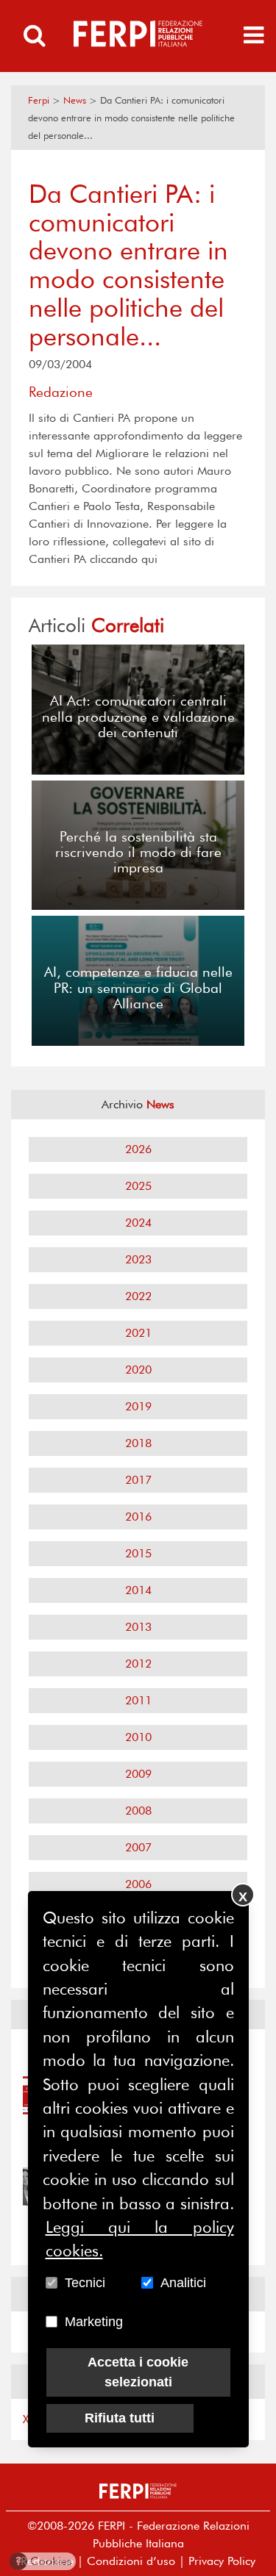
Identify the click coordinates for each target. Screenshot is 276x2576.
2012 (138, 1664)
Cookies (44, 2561)
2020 (138, 1370)
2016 (138, 1517)
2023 (138, 1259)
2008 (138, 1811)
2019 (138, 1406)
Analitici (183, 2283)
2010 (138, 1737)
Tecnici (85, 2283)
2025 (138, 1186)
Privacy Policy (222, 2561)
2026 (138, 1149)
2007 (138, 1847)
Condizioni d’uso (131, 2561)
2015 (138, 1553)
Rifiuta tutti (120, 2418)
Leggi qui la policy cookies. (140, 2239)
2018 (138, 1443)
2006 (138, 1884)
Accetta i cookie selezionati (138, 2372)
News (75, 100)
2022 (138, 1296)
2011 (138, 1700)
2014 (138, 1590)
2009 (138, 1774)
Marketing (94, 2322)
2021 (138, 1333)
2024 (138, 1223)
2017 (138, 1480)
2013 (138, 1627)
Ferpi (39, 100)
